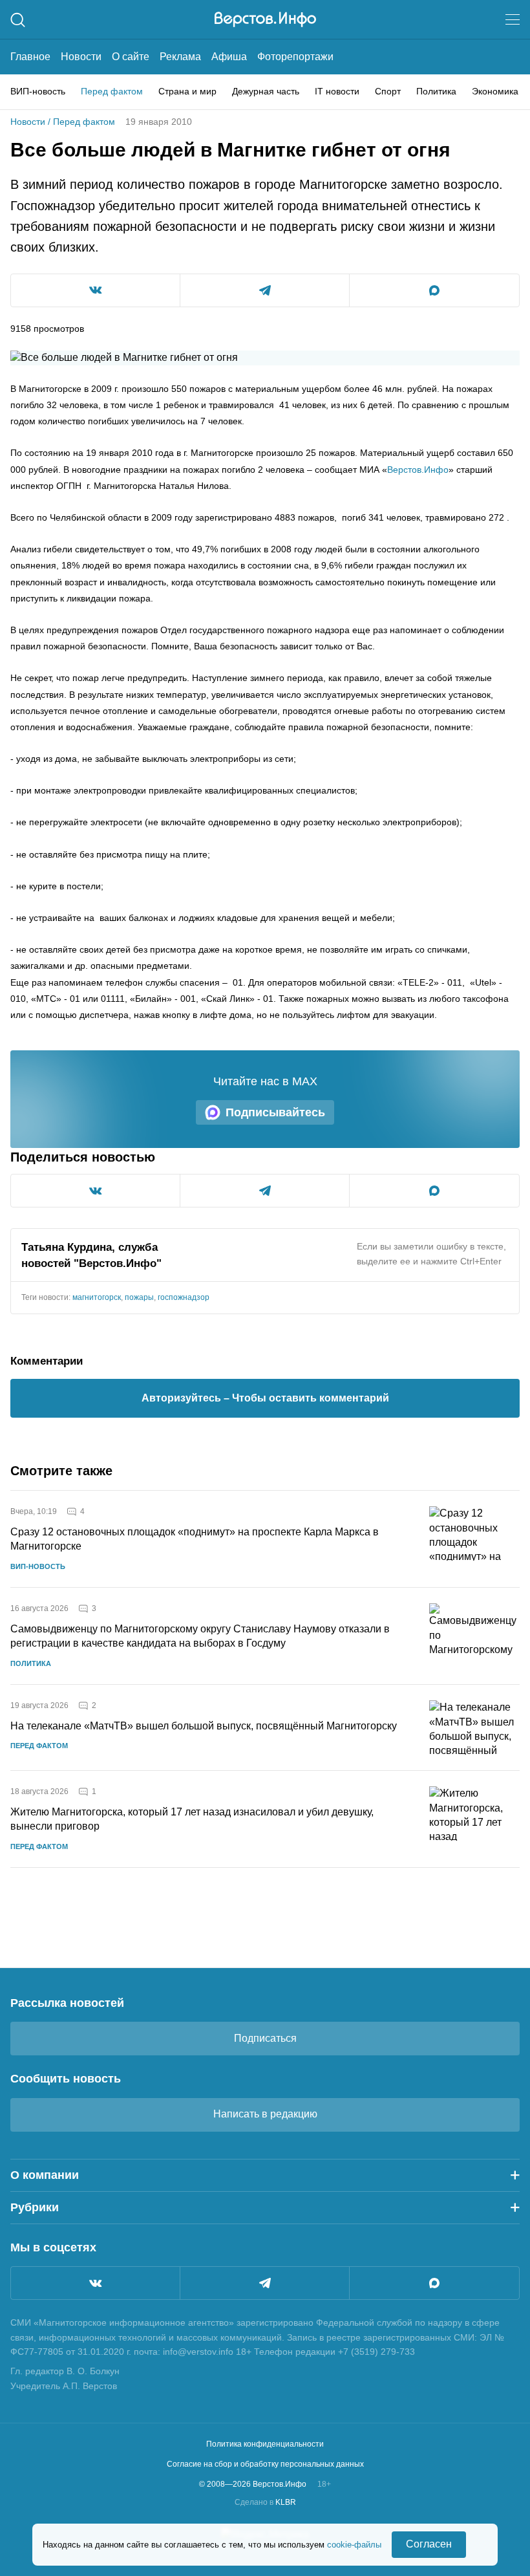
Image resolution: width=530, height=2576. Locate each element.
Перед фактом (112, 91)
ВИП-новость (38, 91)
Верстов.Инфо (418, 470)
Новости (81, 57)
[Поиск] (18, 20)
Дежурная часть (266, 91)
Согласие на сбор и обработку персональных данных (265, 2464)
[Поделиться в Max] (434, 290)
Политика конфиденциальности (265, 2444)
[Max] (434, 2283)
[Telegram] (265, 2283)
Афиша (229, 57)
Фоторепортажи (295, 57)
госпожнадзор (184, 1297)
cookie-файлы (354, 2545)
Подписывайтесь (275, 1112)
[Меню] (513, 19)
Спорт (388, 91)
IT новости (337, 91)
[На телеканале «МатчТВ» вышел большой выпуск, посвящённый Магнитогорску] (474, 1727)
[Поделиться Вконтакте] (95, 290)
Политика (436, 91)
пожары (139, 1297)
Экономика (495, 91)
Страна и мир (187, 91)
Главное (30, 57)
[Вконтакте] (95, 2283)
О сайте (131, 57)
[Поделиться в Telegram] (265, 290)
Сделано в (265, 2502)
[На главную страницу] (265, 19)
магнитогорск (97, 1297)
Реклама (180, 57)
